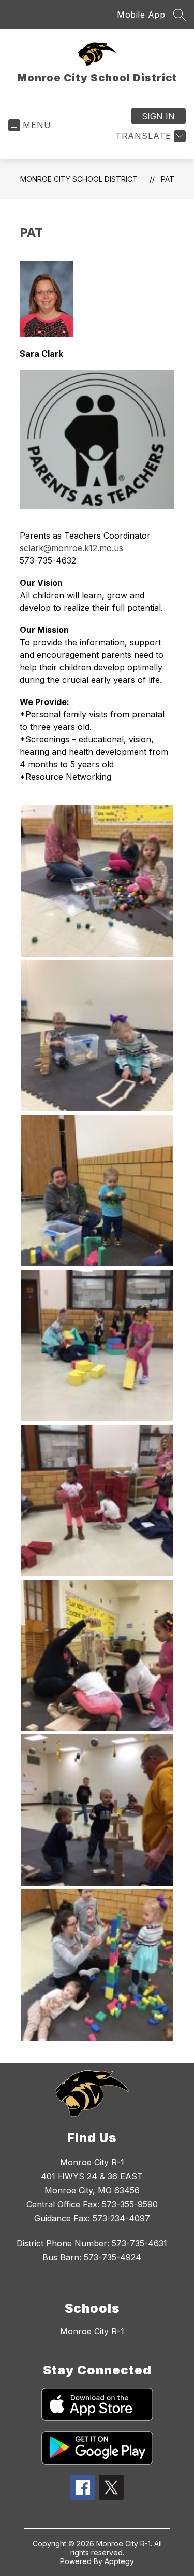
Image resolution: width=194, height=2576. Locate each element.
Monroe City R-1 (92, 2331)
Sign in (158, 116)
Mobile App (141, 15)
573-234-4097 (121, 2218)
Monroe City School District (79, 179)
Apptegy (119, 2561)
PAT (168, 179)
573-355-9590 (130, 2204)
